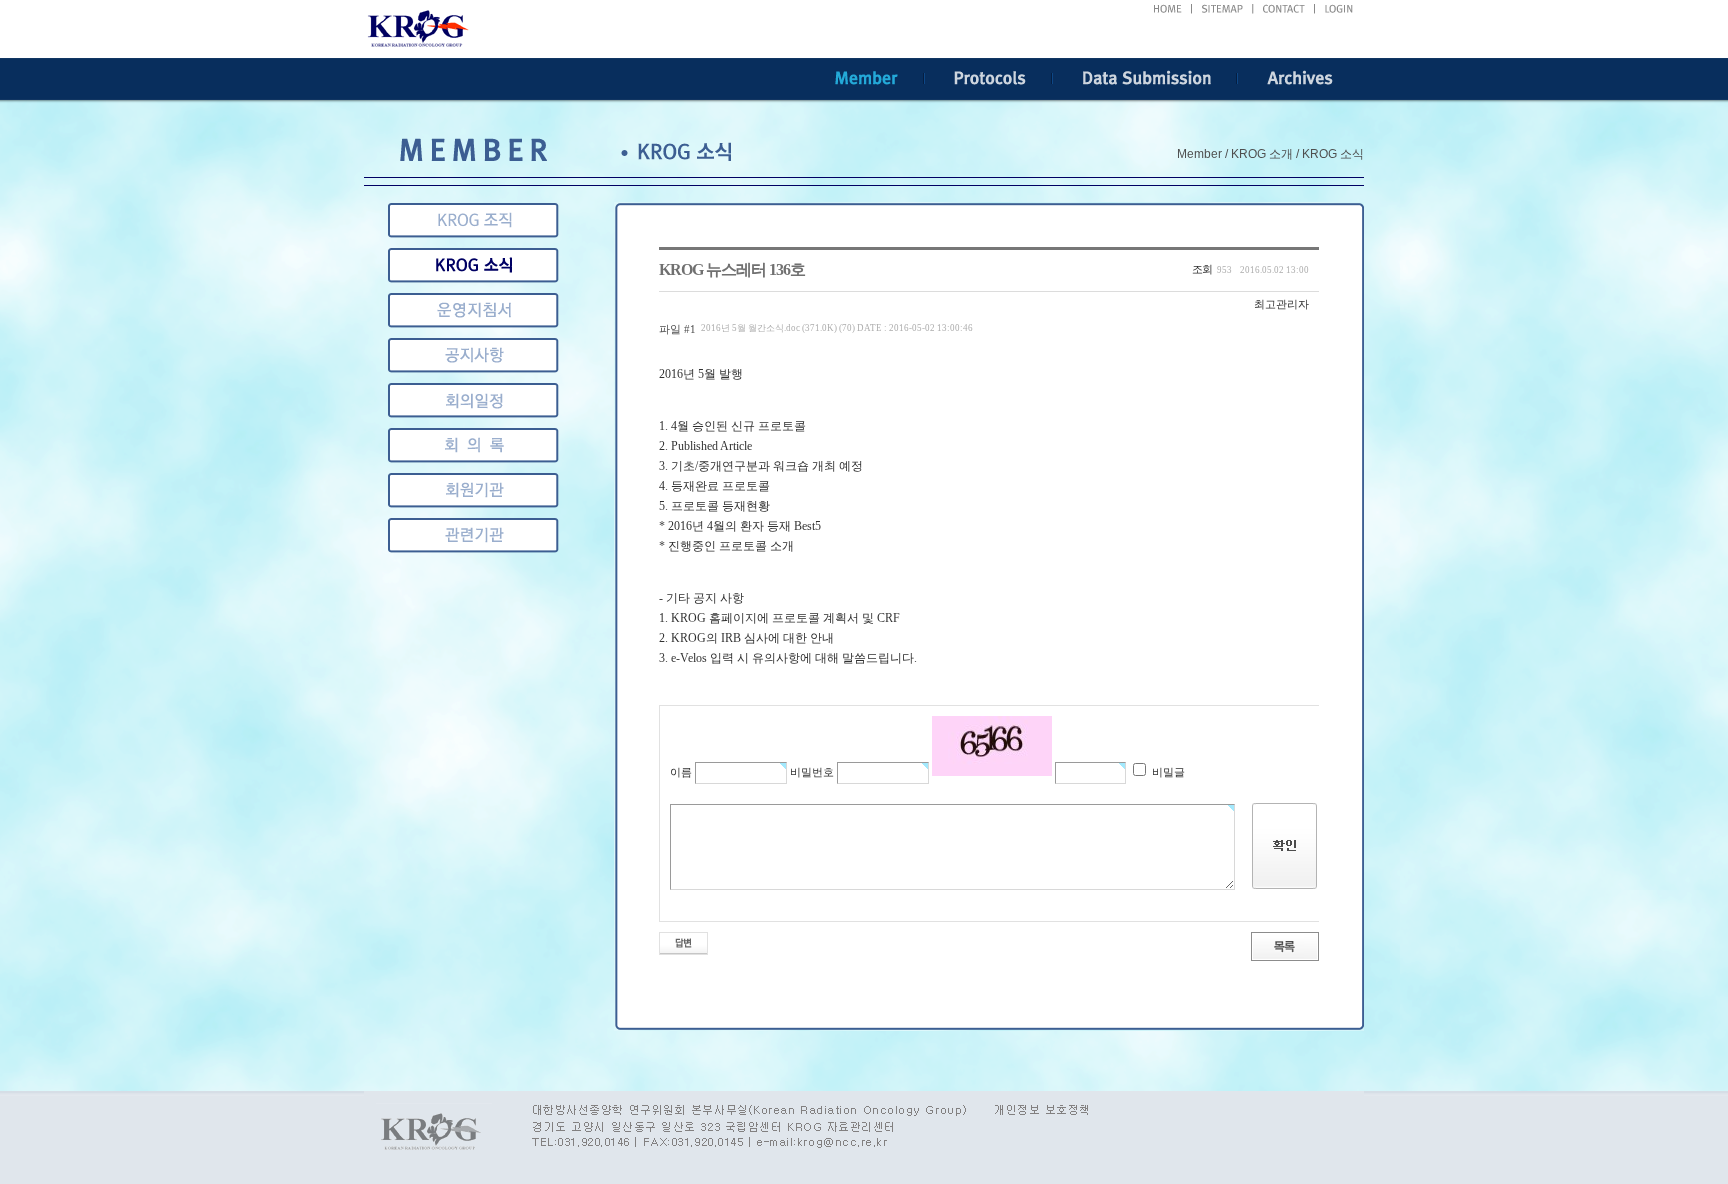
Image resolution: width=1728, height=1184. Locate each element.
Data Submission (1145, 79)
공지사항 (473, 355)
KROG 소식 (473, 265)
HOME (1167, 9)
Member (866, 79)
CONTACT (1284, 9)
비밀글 (1167, 772)
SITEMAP (1223, 9)
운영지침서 (473, 310)
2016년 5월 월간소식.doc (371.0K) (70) (837, 328)
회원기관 (473, 445)
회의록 (473, 400)
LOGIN (1339, 9)
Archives (1301, 79)
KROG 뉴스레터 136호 (732, 269)
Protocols (988, 79)
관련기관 (473, 490)
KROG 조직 (473, 220)
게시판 (473, 535)
